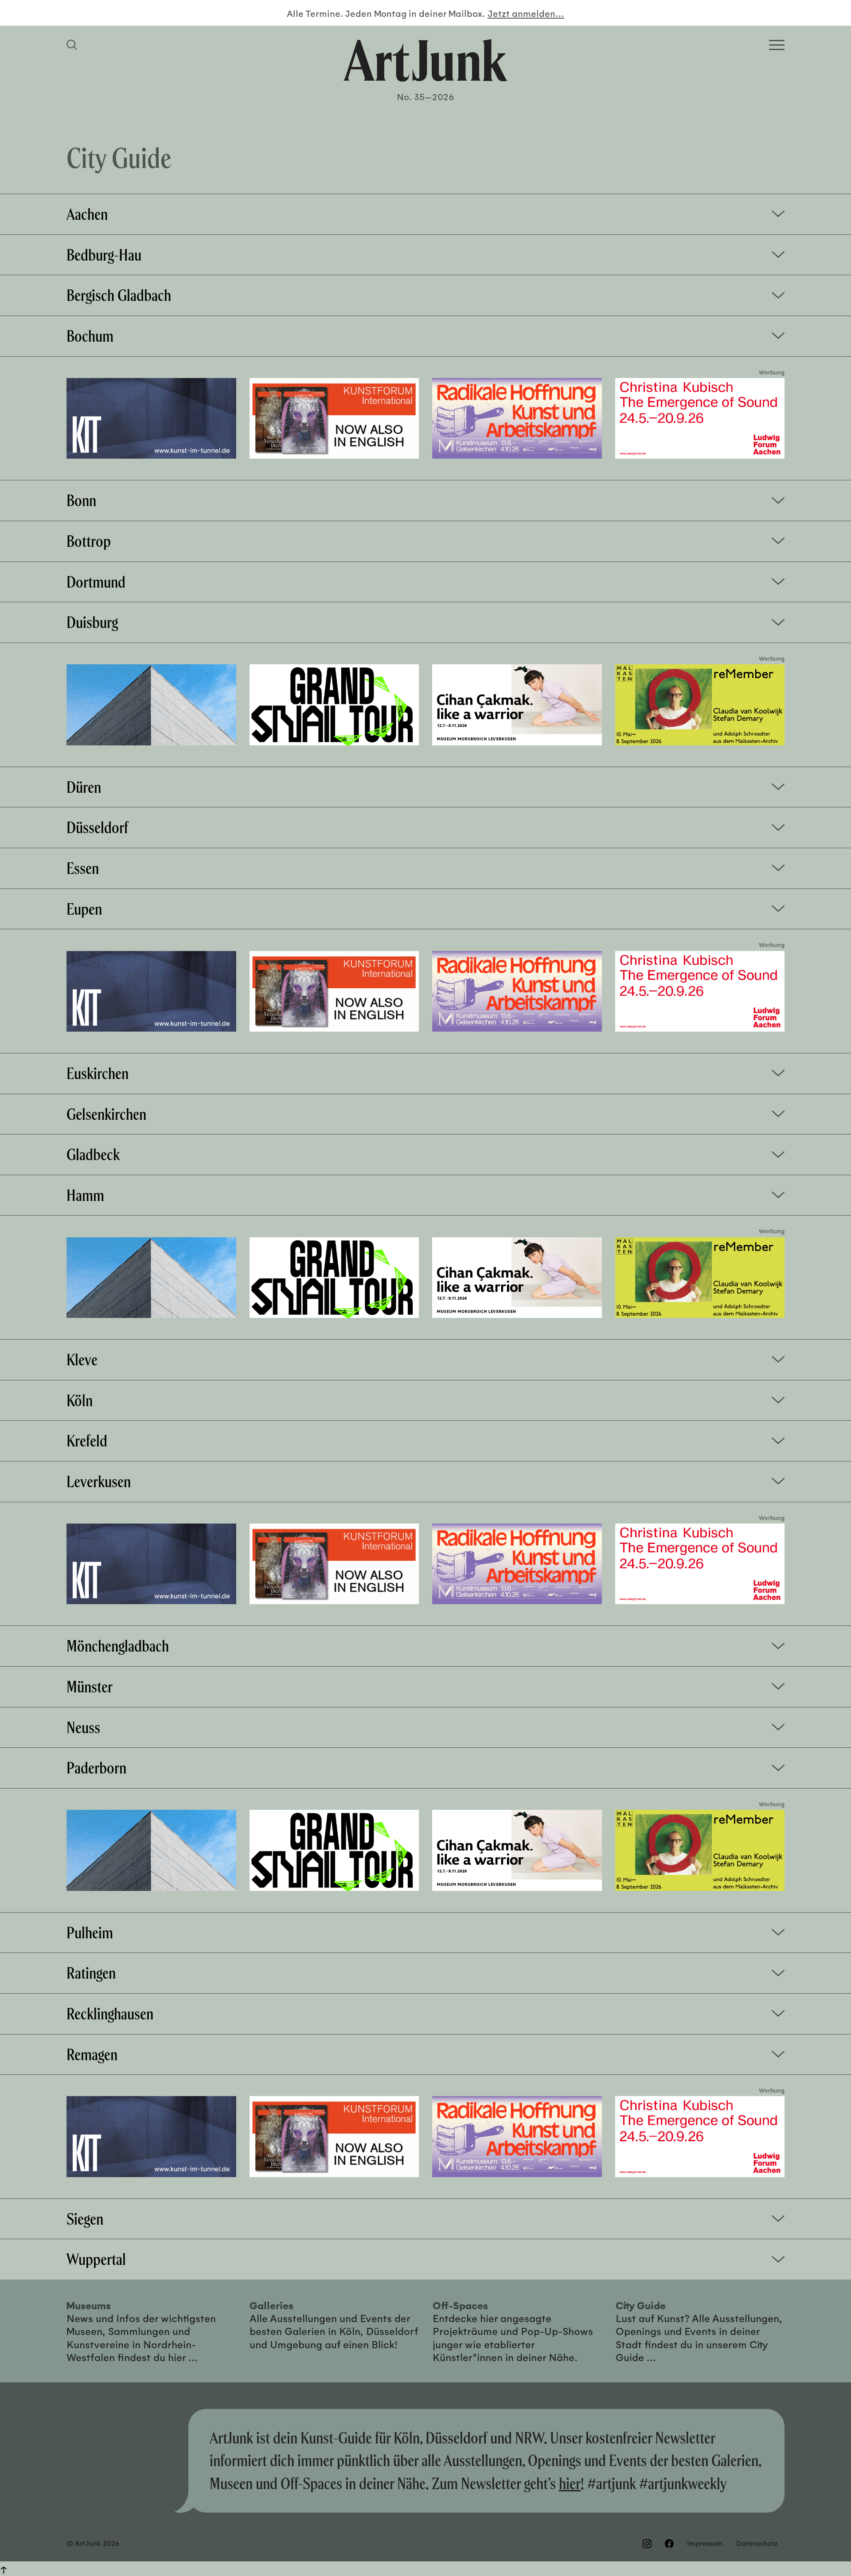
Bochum (90, 336)
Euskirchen (98, 1073)
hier (570, 2483)
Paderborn (96, 1768)
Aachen (87, 214)
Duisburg (92, 622)
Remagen (92, 2054)
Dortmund (96, 582)
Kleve (82, 1360)
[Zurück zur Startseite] (425, 60)
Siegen (85, 2219)
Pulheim (90, 1933)
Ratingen (91, 1973)
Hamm (85, 1195)
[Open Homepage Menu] (777, 45)
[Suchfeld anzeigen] (73, 45)
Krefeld (87, 1441)
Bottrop (89, 541)
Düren (84, 787)
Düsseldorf (97, 827)
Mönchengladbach (118, 1646)
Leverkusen (99, 1481)
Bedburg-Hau (104, 255)
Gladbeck (93, 1154)
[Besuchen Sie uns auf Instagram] (647, 2544)
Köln (80, 1400)
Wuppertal (96, 2259)
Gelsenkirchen (106, 1114)
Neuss (83, 1727)
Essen (83, 868)
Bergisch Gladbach (119, 295)
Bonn (81, 500)
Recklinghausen (110, 2014)
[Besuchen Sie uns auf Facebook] (669, 2544)
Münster (90, 1687)
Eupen (84, 909)
